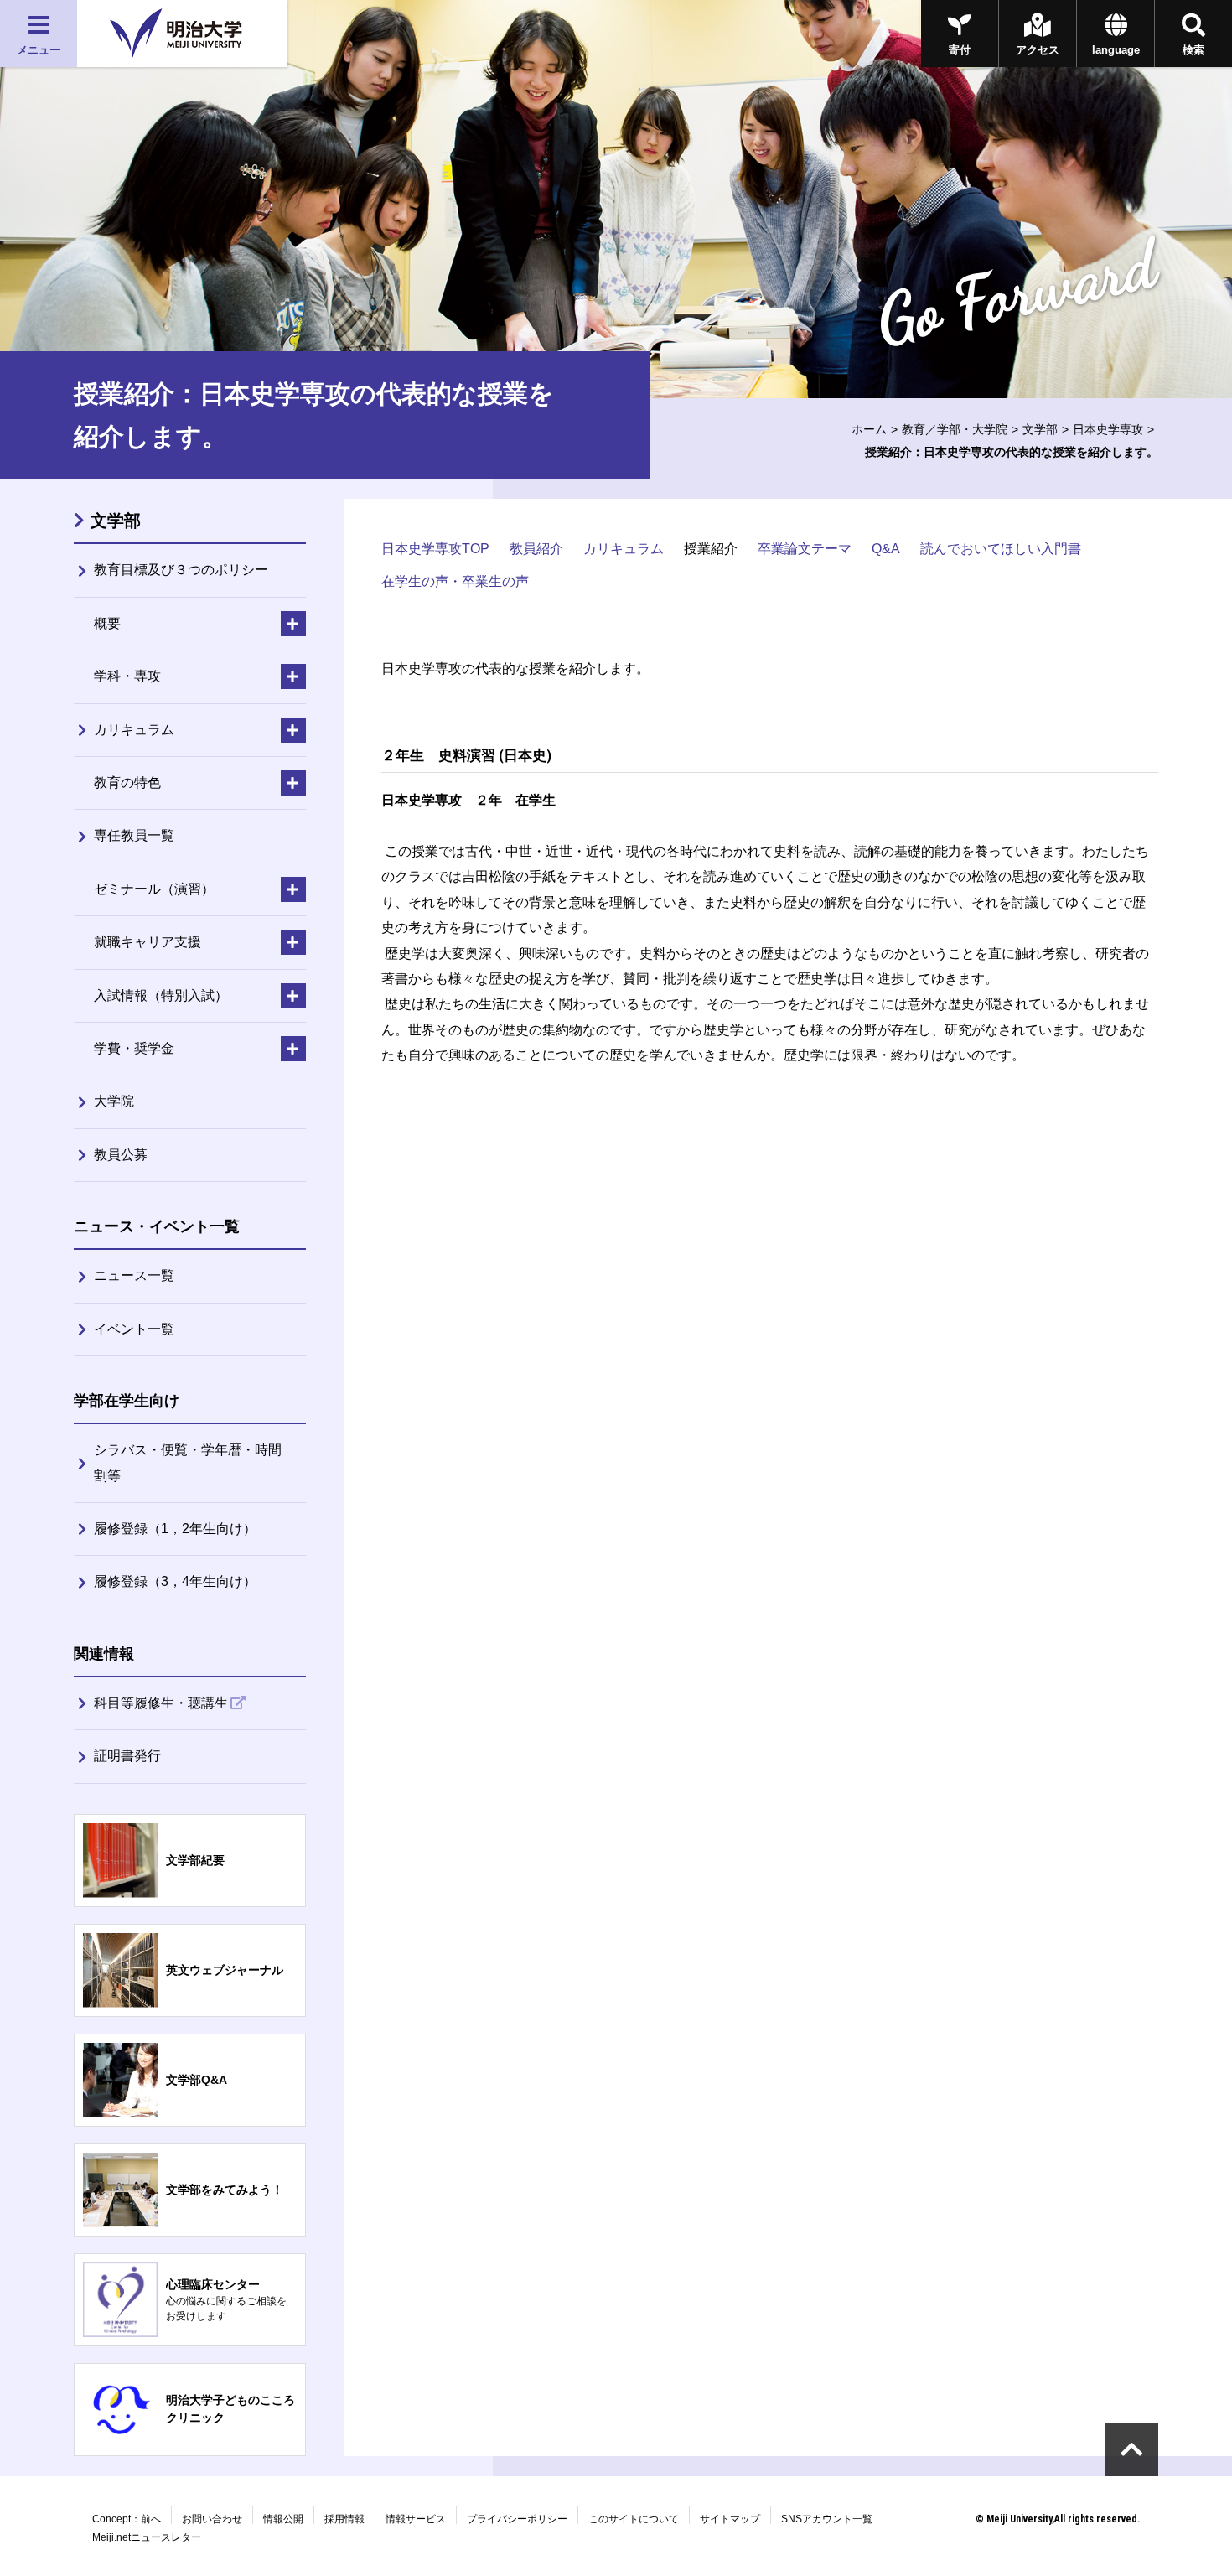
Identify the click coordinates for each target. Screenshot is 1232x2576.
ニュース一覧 (134, 1275)
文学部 (1040, 429)
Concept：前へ (127, 2519)
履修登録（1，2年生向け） (175, 1529)
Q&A (886, 549)
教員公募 (121, 1155)
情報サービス (416, 2519)
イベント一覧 (134, 1329)
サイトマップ (730, 2519)
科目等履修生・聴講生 (161, 1703)
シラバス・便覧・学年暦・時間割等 (188, 1462)
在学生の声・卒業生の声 (455, 581)
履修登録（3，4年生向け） (175, 1581)
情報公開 (283, 2519)
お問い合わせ (212, 2519)
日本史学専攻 (1108, 429)
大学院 (114, 1101)
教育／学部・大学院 (955, 429)
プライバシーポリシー (517, 2519)
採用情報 (344, 2519)
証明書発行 (127, 1756)
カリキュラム (624, 549)
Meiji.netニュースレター (147, 2537)
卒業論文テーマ (805, 549)
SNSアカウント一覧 (827, 2519)
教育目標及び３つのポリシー (181, 570)
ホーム (869, 429)
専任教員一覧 (134, 835)
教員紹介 (536, 549)
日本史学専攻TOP (435, 549)
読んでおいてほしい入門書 (1001, 549)
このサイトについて (634, 2519)
